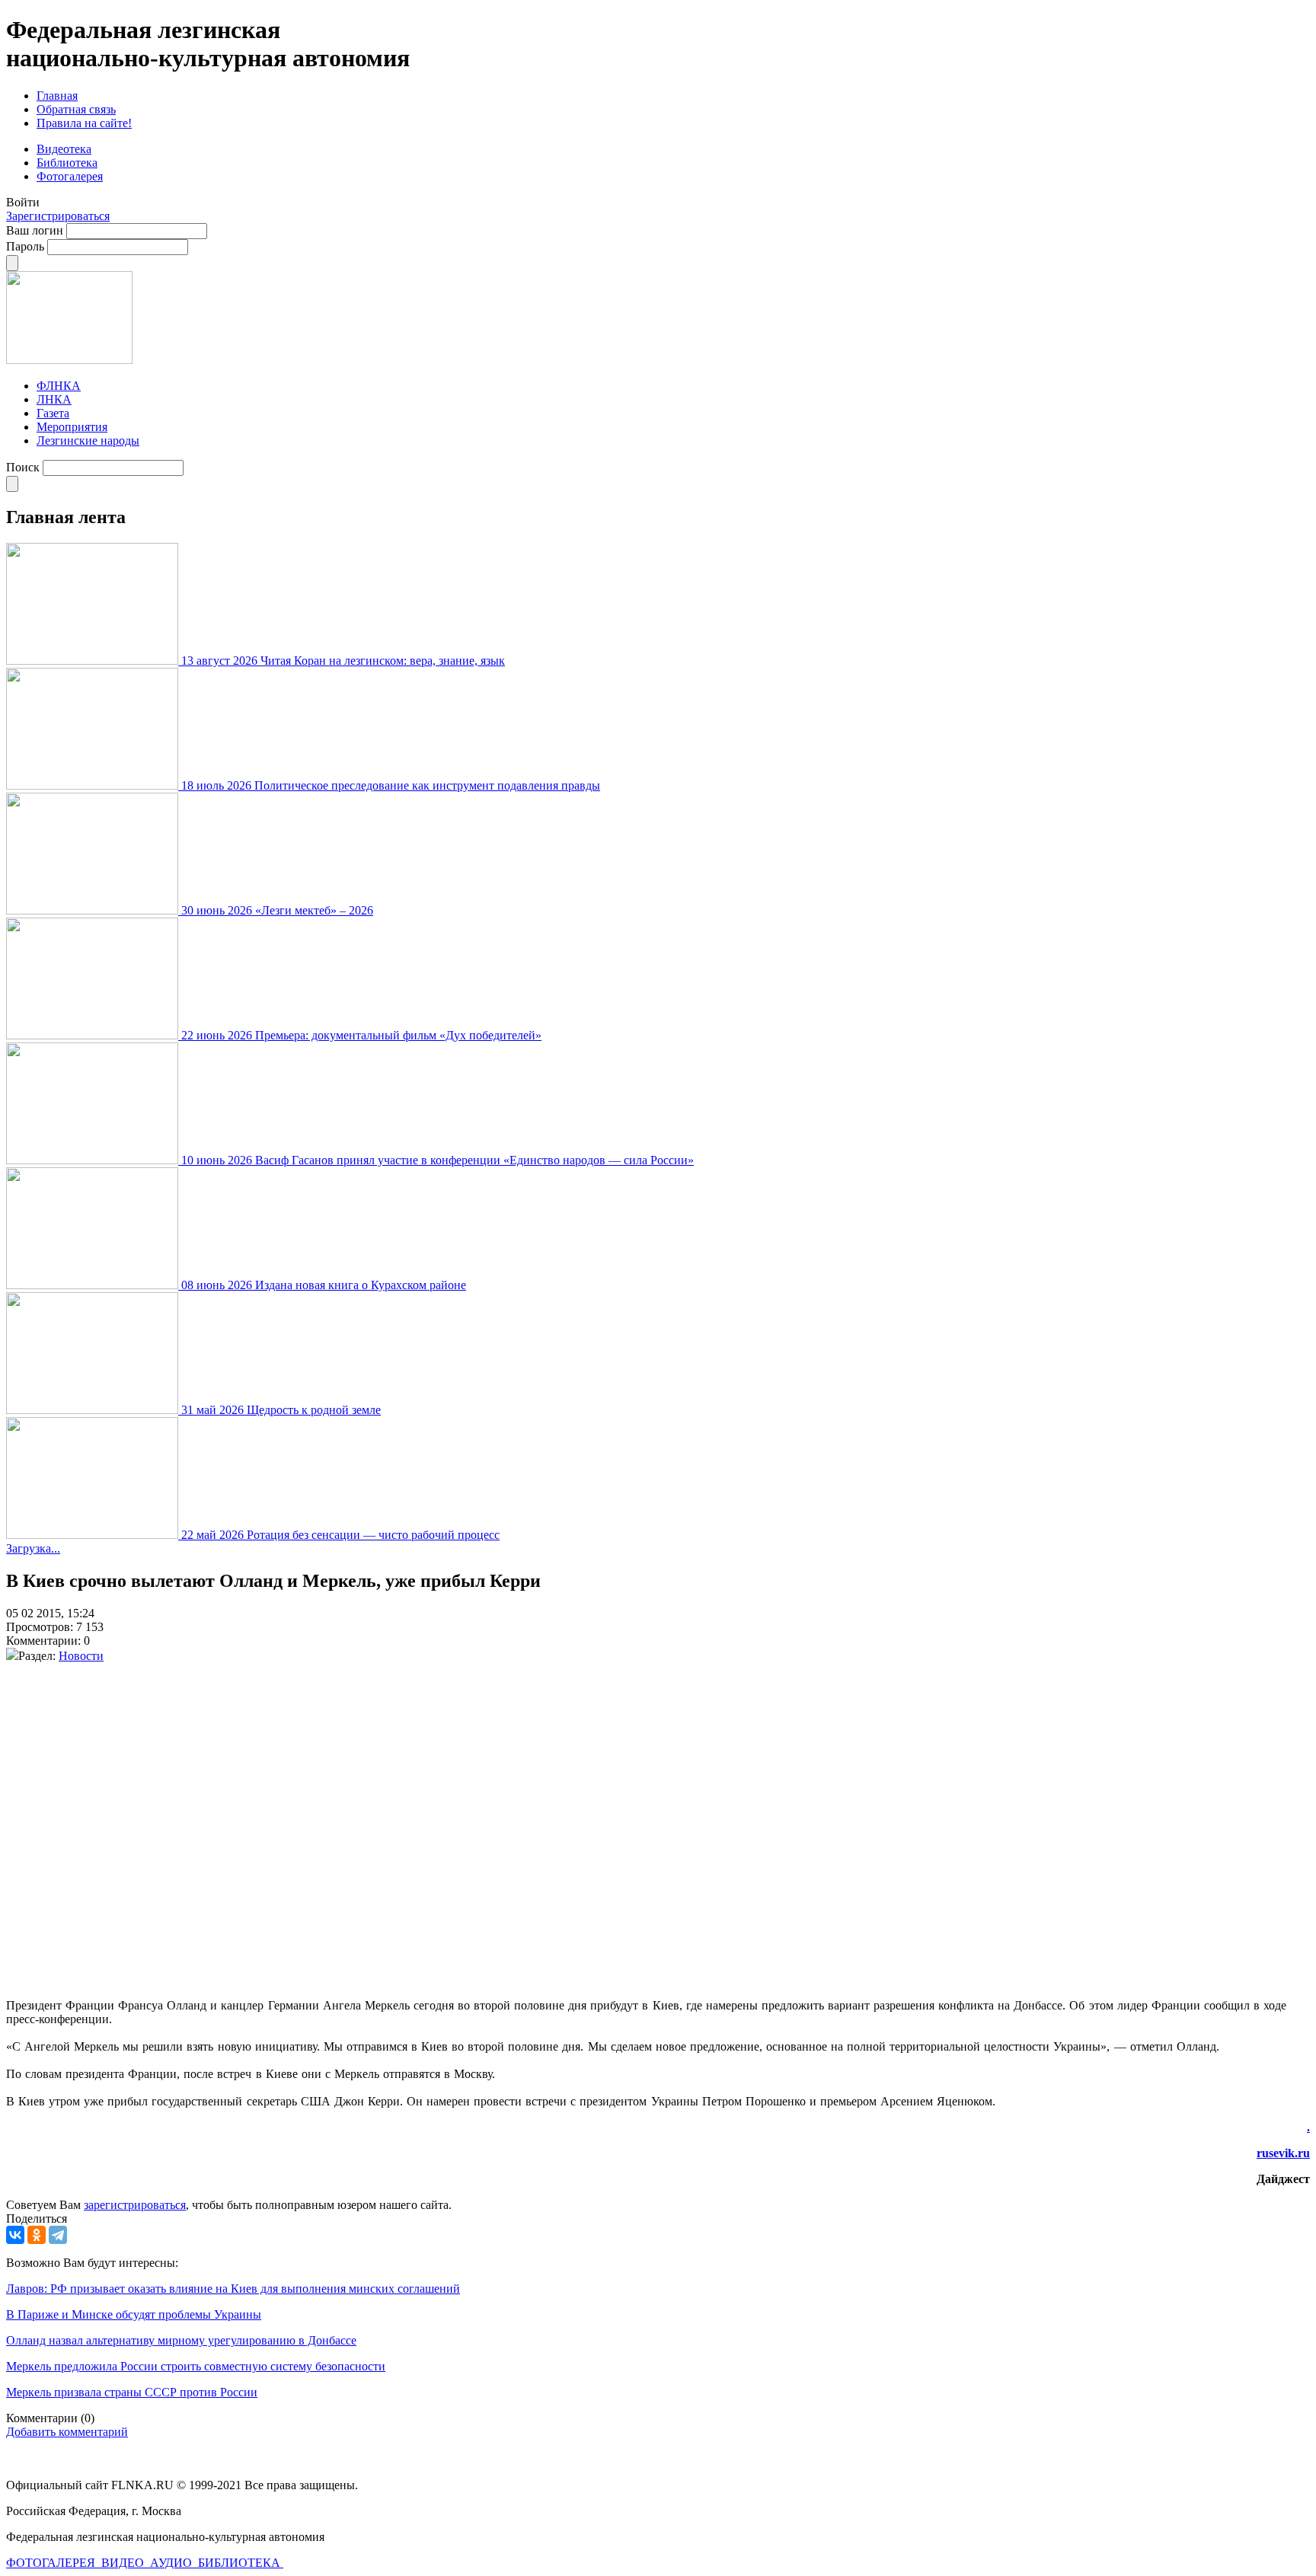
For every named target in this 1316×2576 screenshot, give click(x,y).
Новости (81, 1656)
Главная (57, 96)
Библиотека (67, 163)
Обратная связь (76, 109)
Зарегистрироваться (58, 216)
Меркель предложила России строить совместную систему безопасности (196, 2366)
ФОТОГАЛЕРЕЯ (52, 2563)
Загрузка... (33, 1548)
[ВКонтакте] (15, 2235)
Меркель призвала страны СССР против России (132, 2392)
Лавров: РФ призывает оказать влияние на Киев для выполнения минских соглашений (233, 2289)
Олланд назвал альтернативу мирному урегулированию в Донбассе (181, 2340)
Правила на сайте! (84, 123)
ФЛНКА (59, 386)
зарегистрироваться (135, 2205)
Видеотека (64, 149)
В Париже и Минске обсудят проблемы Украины (134, 2314)
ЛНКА (54, 399)
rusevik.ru (1283, 2153)
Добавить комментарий (67, 2432)
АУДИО (172, 2563)
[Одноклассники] (37, 2235)
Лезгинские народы (88, 441)
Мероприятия (72, 427)
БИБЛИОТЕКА (241, 2563)
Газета (53, 413)
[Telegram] (58, 2235)
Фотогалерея (70, 176)
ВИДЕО (124, 2563)
